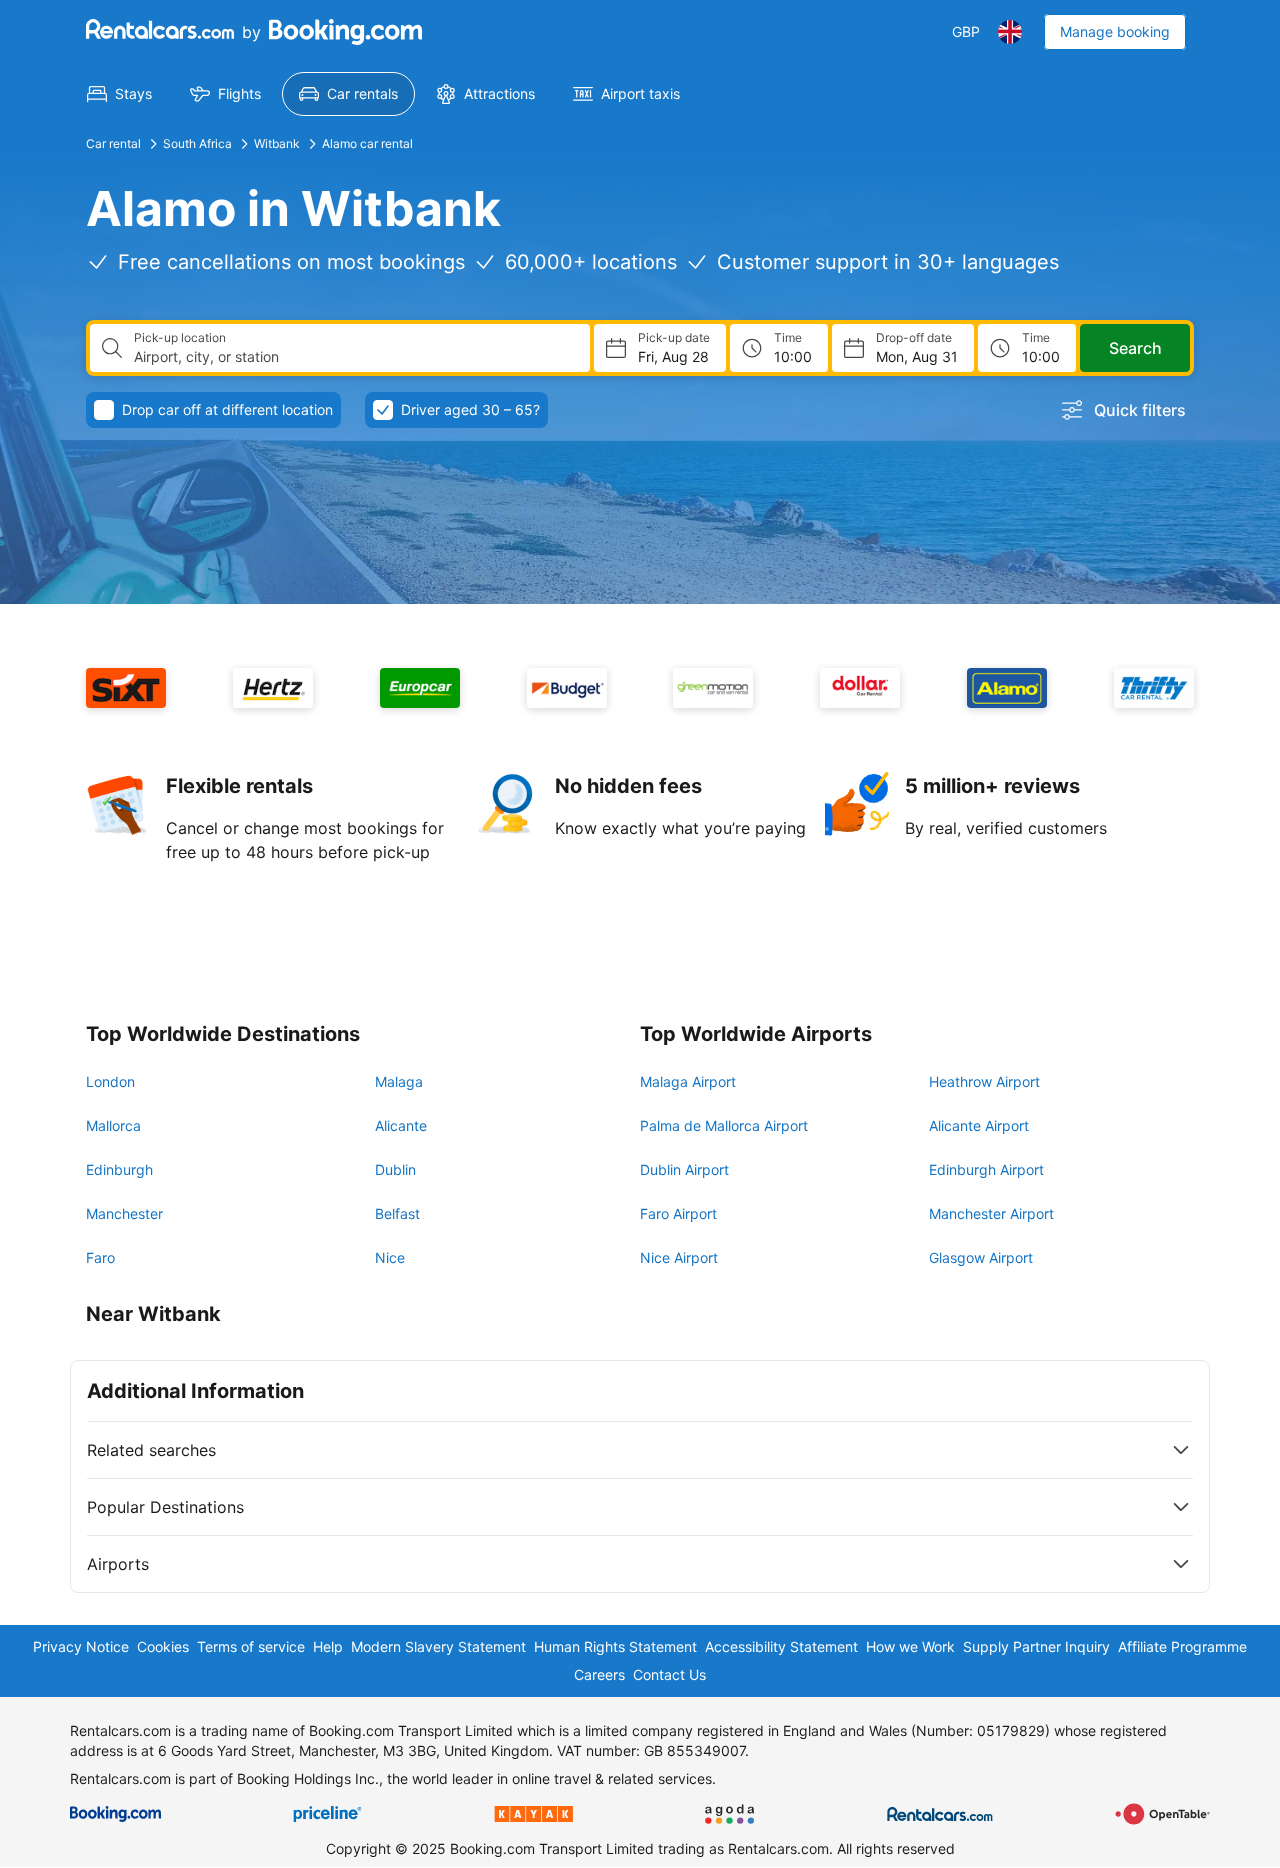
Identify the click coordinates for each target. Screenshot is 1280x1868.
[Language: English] (1010, 32)
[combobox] (354, 357)
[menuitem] (119, 94)
